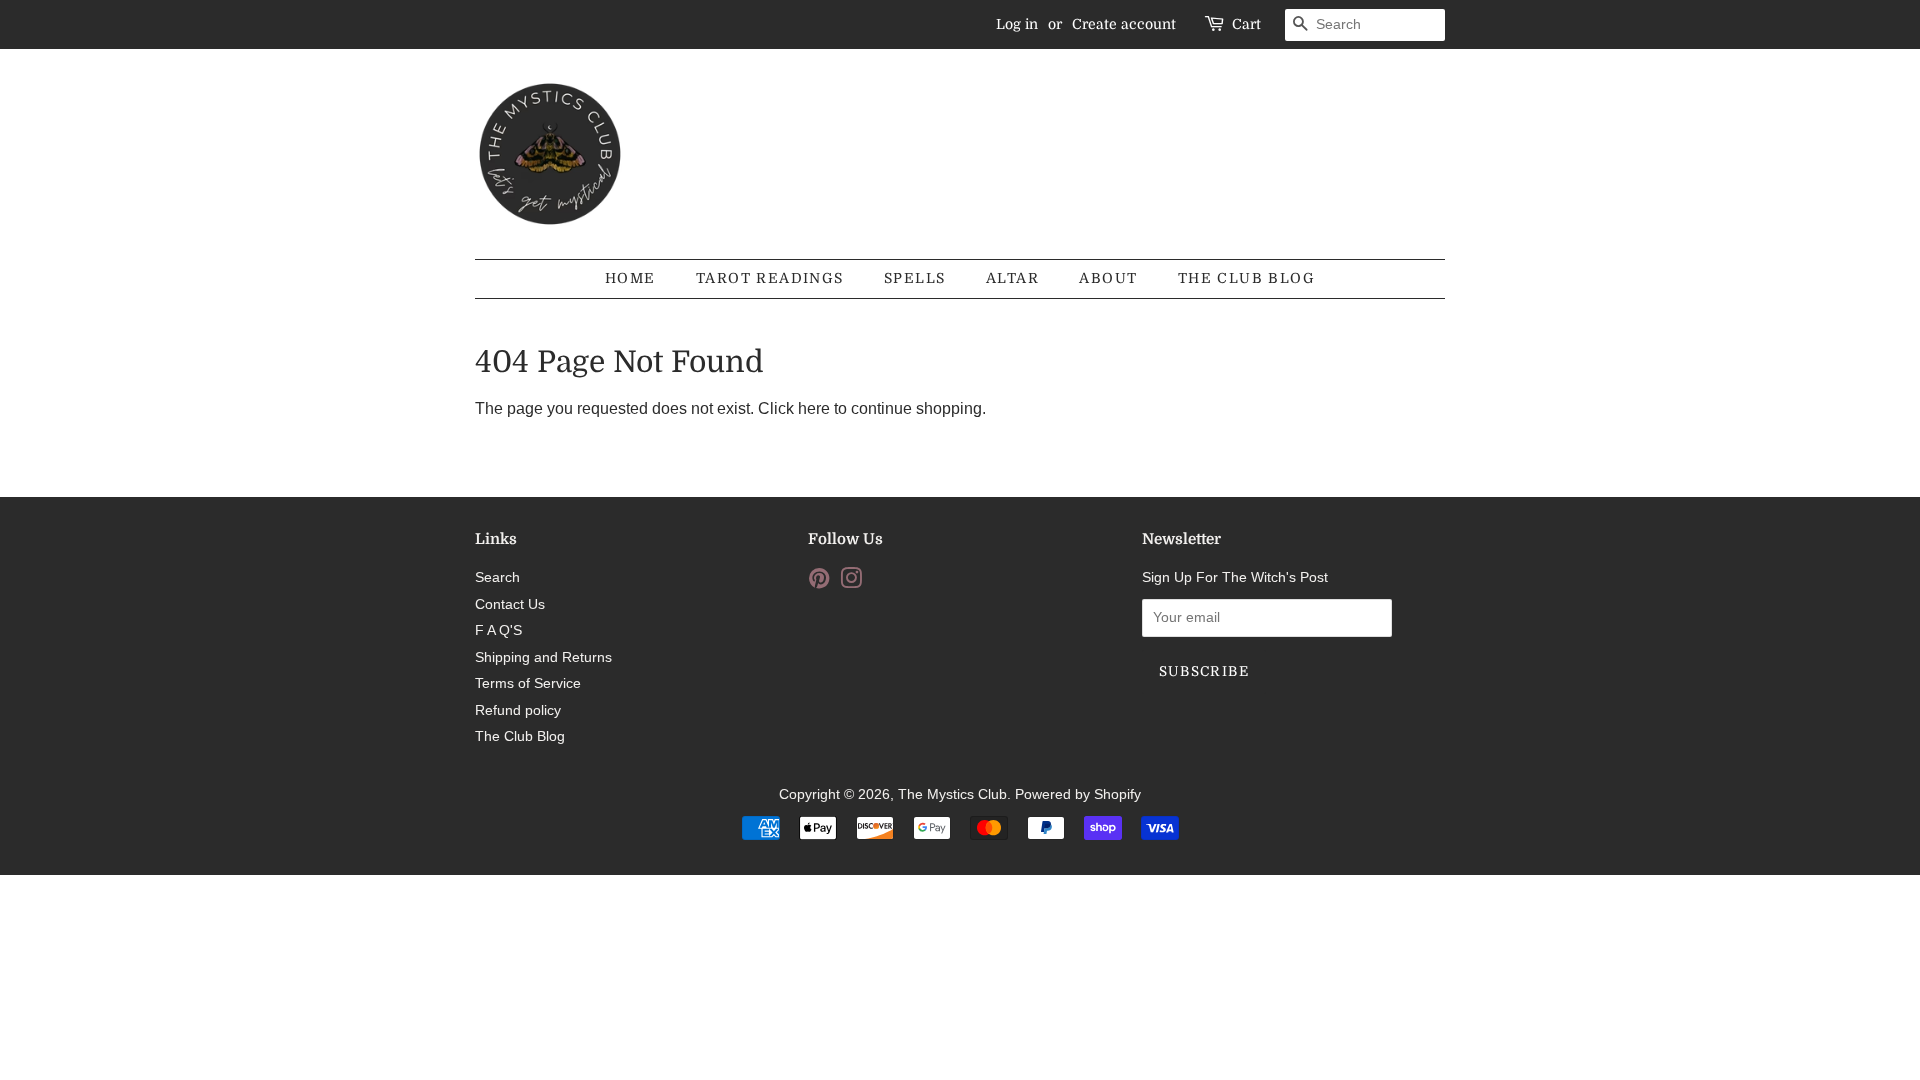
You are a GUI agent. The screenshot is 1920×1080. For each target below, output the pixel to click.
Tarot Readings (770, 278)
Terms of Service (528, 683)
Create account (1124, 24)
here (814, 408)
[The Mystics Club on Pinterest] (819, 582)
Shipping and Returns (543, 657)
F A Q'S (498, 630)
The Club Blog (1246, 278)
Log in (1017, 24)
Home (630, 278)
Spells (914, 278)
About (1108, 278)
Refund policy (518, 710)
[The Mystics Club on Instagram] (851, 582)
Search (497, 577)
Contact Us (510, 604)
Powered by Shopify (1078, 794)
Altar (1012, 278)
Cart (1246, 24)
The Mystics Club (952, 794)
